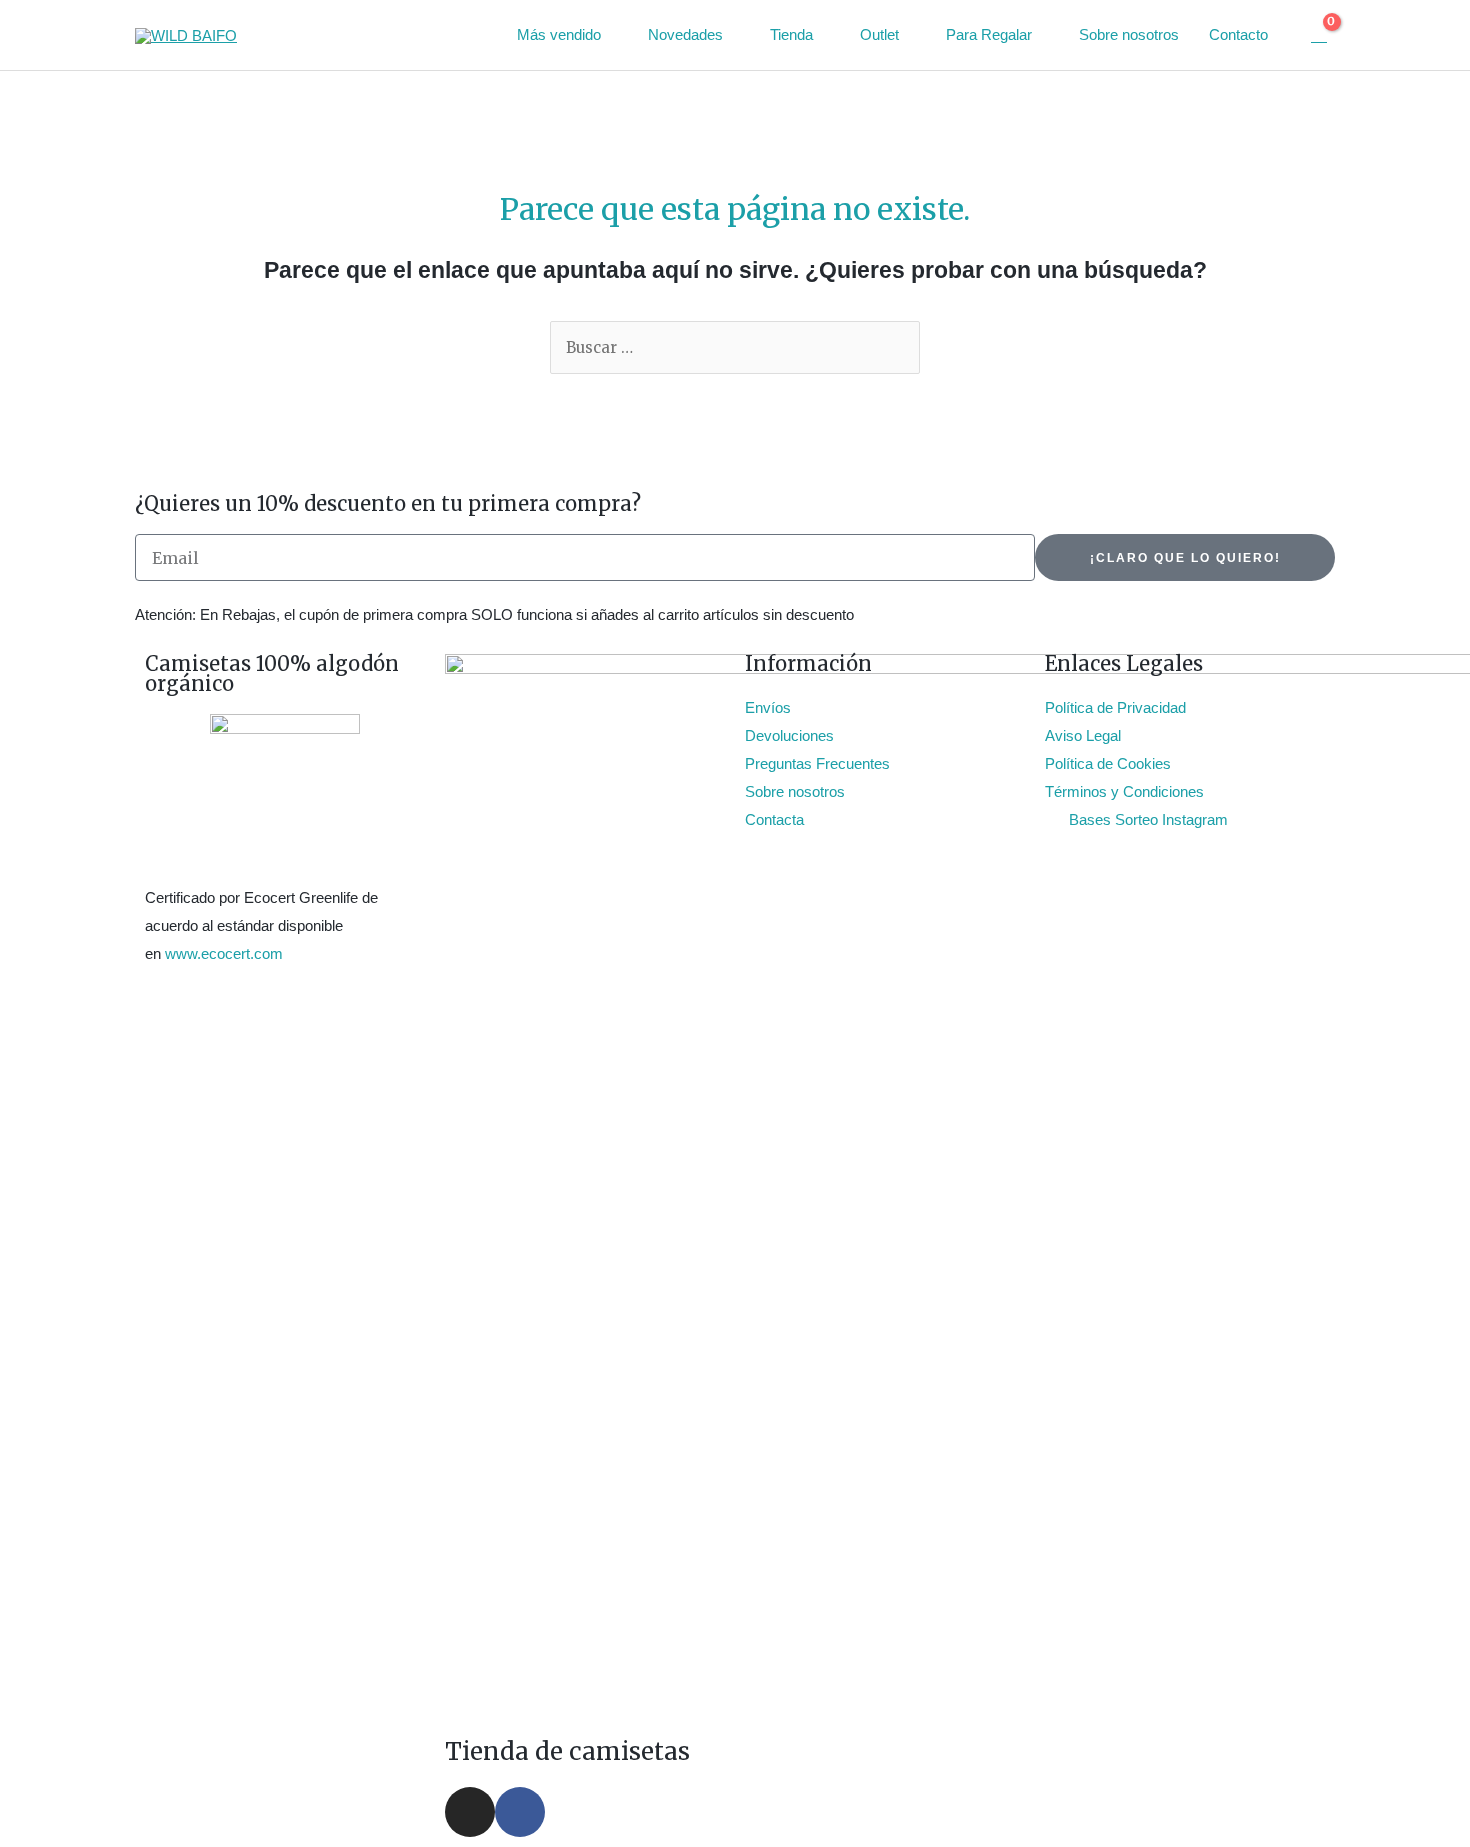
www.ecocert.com (224, 953)
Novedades (685, 34)
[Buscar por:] (735, 347)
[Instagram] (470, 1812)
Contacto (1238, 34)
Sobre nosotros (1129, 34)
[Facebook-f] (520, 1812)
